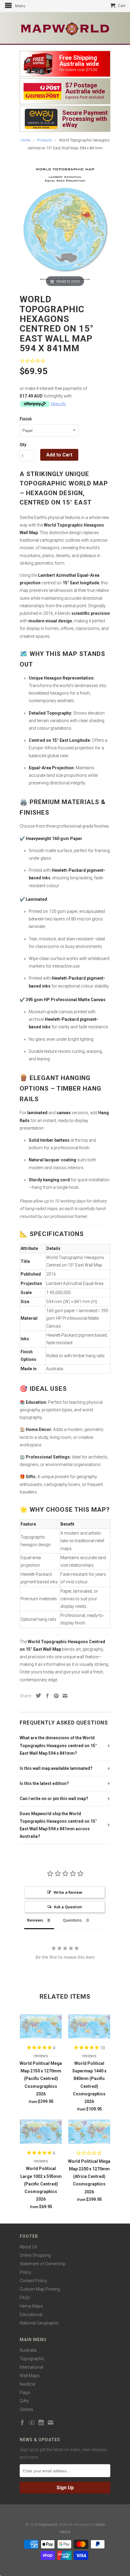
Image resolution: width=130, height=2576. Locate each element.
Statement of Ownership (43, 2264)
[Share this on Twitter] (37, 1695)
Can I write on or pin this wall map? (54, 1799)
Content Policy (33, 2281)
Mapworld (48, 2524)
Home (25, 140)
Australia (28, 2350)
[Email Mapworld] (50, 2422)
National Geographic (39, 2323)
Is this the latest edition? (44, 1783)
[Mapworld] (65, 28)
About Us (28, 2247)
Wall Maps (30, 2376)
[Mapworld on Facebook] (22, 2422)
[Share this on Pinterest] (55, 1696)
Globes (26, 2409)
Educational (31, 2315)
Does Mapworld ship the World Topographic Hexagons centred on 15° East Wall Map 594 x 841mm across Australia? (58, 1825)
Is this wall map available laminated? (56, 1768)
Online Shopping (35, 2255)
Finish (26, 419)
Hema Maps (31, 2306)
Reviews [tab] (35, 1920)
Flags (25, 2393)
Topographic (32, 2359)
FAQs (25, 2298)
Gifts (24, 2401)
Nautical (28, 2384)
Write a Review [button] (68, 1892)
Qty (23, 445)
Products (45, 140)
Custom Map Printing (40, 2289)
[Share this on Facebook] (46, 1696)
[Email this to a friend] (63, 1696)
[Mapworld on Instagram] (41, 2422)
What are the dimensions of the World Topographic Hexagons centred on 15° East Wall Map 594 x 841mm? (58, 1745)
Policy (26, 2272)
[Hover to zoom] (65, 225)
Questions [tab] (72, 1920)
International (31, 2367)
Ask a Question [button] (68, 1907)
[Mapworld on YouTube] (32, 2422)
